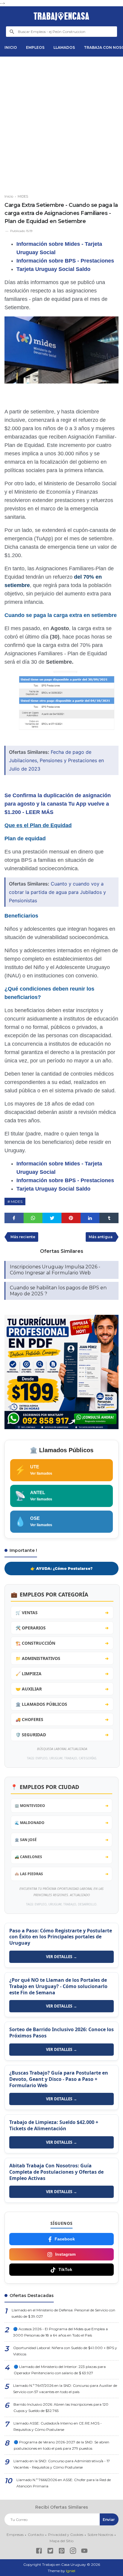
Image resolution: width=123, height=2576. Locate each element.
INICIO (11, 47)
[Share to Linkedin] (90, 1218)
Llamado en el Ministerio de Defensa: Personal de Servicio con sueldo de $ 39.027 (63, 2313)
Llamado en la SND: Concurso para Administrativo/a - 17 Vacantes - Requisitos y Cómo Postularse (62, 2464)
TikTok (65, 2269)
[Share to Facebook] (14, 1218)
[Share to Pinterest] (71, 1218)
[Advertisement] (61, 123)
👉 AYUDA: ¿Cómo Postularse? (61, 1569)
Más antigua (101, 1237)
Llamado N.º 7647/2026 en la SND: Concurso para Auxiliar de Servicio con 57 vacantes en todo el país (65, 2389)
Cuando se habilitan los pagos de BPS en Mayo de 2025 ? (58, 1291)
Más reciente (23, 1237)
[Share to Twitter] (52, 1218)
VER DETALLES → (61, 1957)
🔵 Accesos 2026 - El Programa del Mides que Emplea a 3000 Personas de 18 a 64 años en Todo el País (60, 2332)
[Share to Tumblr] (109, 1218)
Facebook (65, 2239)
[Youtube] (84, 2552)
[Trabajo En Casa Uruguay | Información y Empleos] (61, 16)
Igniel (71, 2571)
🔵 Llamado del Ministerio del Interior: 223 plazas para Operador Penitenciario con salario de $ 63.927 (60, 2370)
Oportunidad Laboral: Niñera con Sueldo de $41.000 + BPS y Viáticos (65, 2351)
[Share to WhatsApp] (33, 1218)
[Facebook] (39, 2552)
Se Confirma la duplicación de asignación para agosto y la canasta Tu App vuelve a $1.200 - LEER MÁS (58, 804)
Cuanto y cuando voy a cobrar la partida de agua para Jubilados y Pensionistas (57, 892)
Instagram (65, 2254)
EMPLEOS (35, 47)
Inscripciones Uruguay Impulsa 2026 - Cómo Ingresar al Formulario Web (55, 1270)
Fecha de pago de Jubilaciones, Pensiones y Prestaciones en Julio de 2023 (56, 760)
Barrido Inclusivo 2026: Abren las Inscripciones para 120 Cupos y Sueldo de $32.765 (61, 2407)
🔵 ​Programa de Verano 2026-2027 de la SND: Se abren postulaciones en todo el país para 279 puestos (61, 2445)
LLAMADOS (64, 47)
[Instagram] (73, 2552)
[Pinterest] (62, 2552)
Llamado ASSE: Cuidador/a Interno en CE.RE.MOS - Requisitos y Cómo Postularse (58, 2426)
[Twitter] (50, 2552)
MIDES (17, 1201)
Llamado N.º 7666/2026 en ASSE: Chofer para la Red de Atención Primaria (64, 2483)
